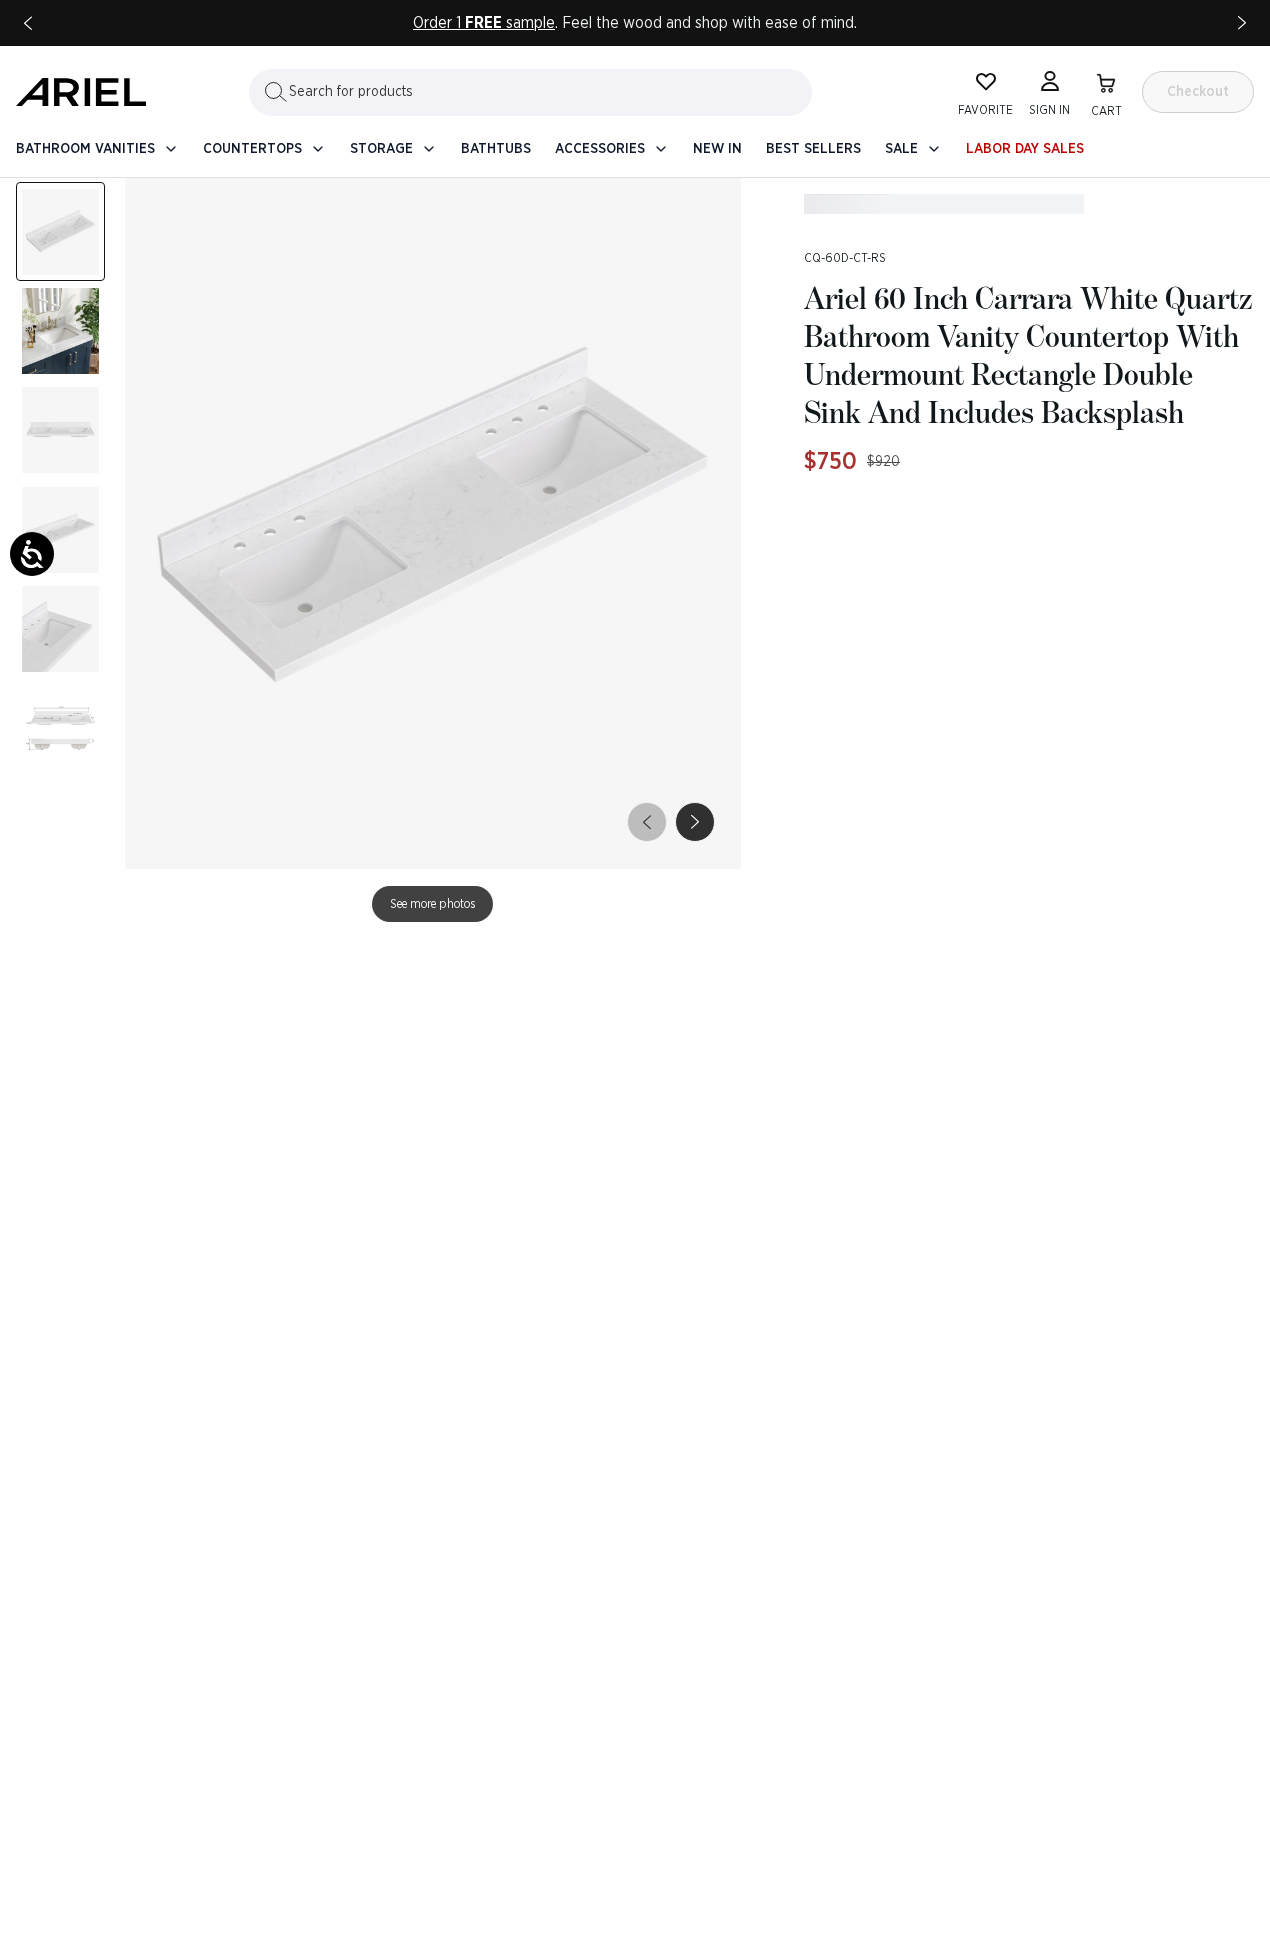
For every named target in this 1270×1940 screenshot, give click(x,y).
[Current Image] (60, 231)
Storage (381, 149)
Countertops (252, 149)
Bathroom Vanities (85, 149)
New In (717, 149)
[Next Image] (60, 330)
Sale (901, 149)
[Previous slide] (28, 23)
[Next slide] (1242, 23)
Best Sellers (813, 149)
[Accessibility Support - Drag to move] (32, 554)
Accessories (600, 149)
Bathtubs (496, 149)
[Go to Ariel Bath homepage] (81, 92)
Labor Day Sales (1025, 149)
